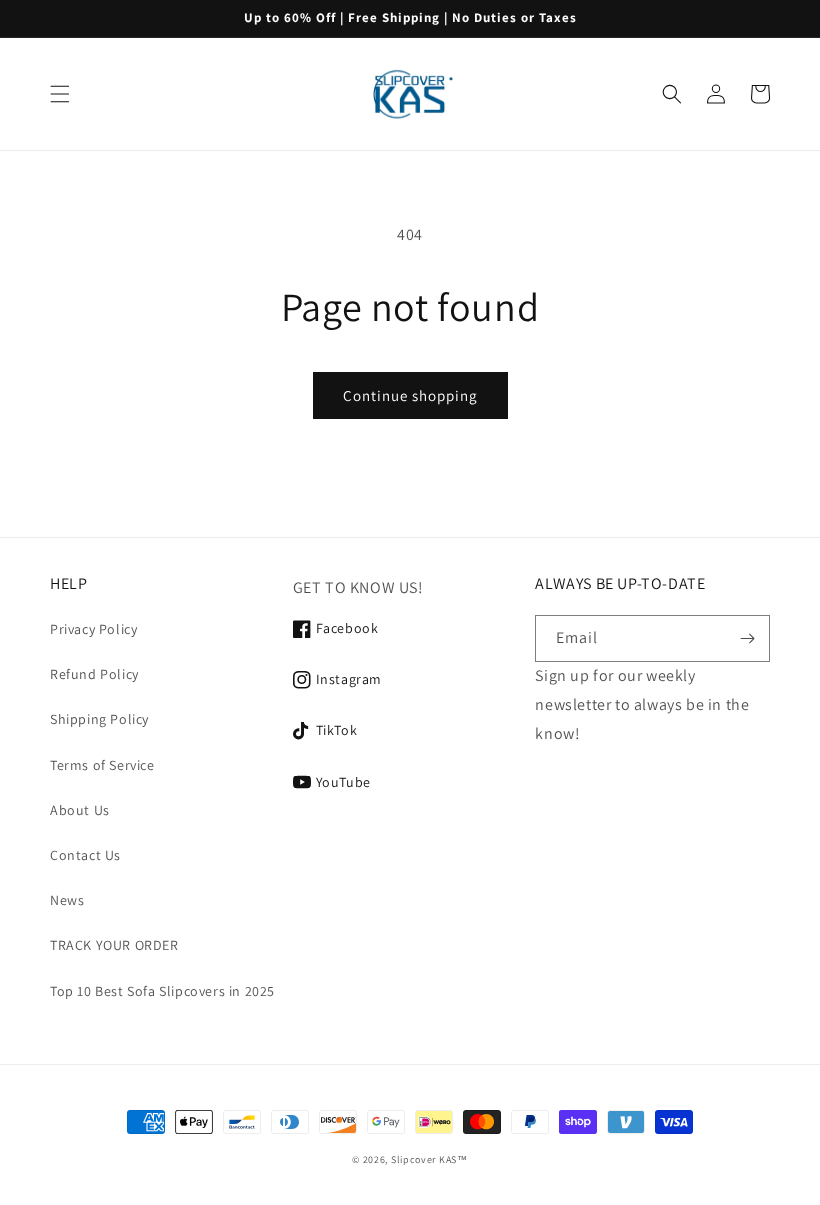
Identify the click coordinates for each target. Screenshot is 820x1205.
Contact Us (85, 855)
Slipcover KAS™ (429, 1159)
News (67, 900)
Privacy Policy (93, 629)
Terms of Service (102, 765)
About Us (80, 810)
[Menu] (60, 94)
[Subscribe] (747, 638)
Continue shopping (410, 395)
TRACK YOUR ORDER (114, 945)
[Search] (672, 94)
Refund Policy (94, 674)
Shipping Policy (99, 719)
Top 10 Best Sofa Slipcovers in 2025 (162, 991)
